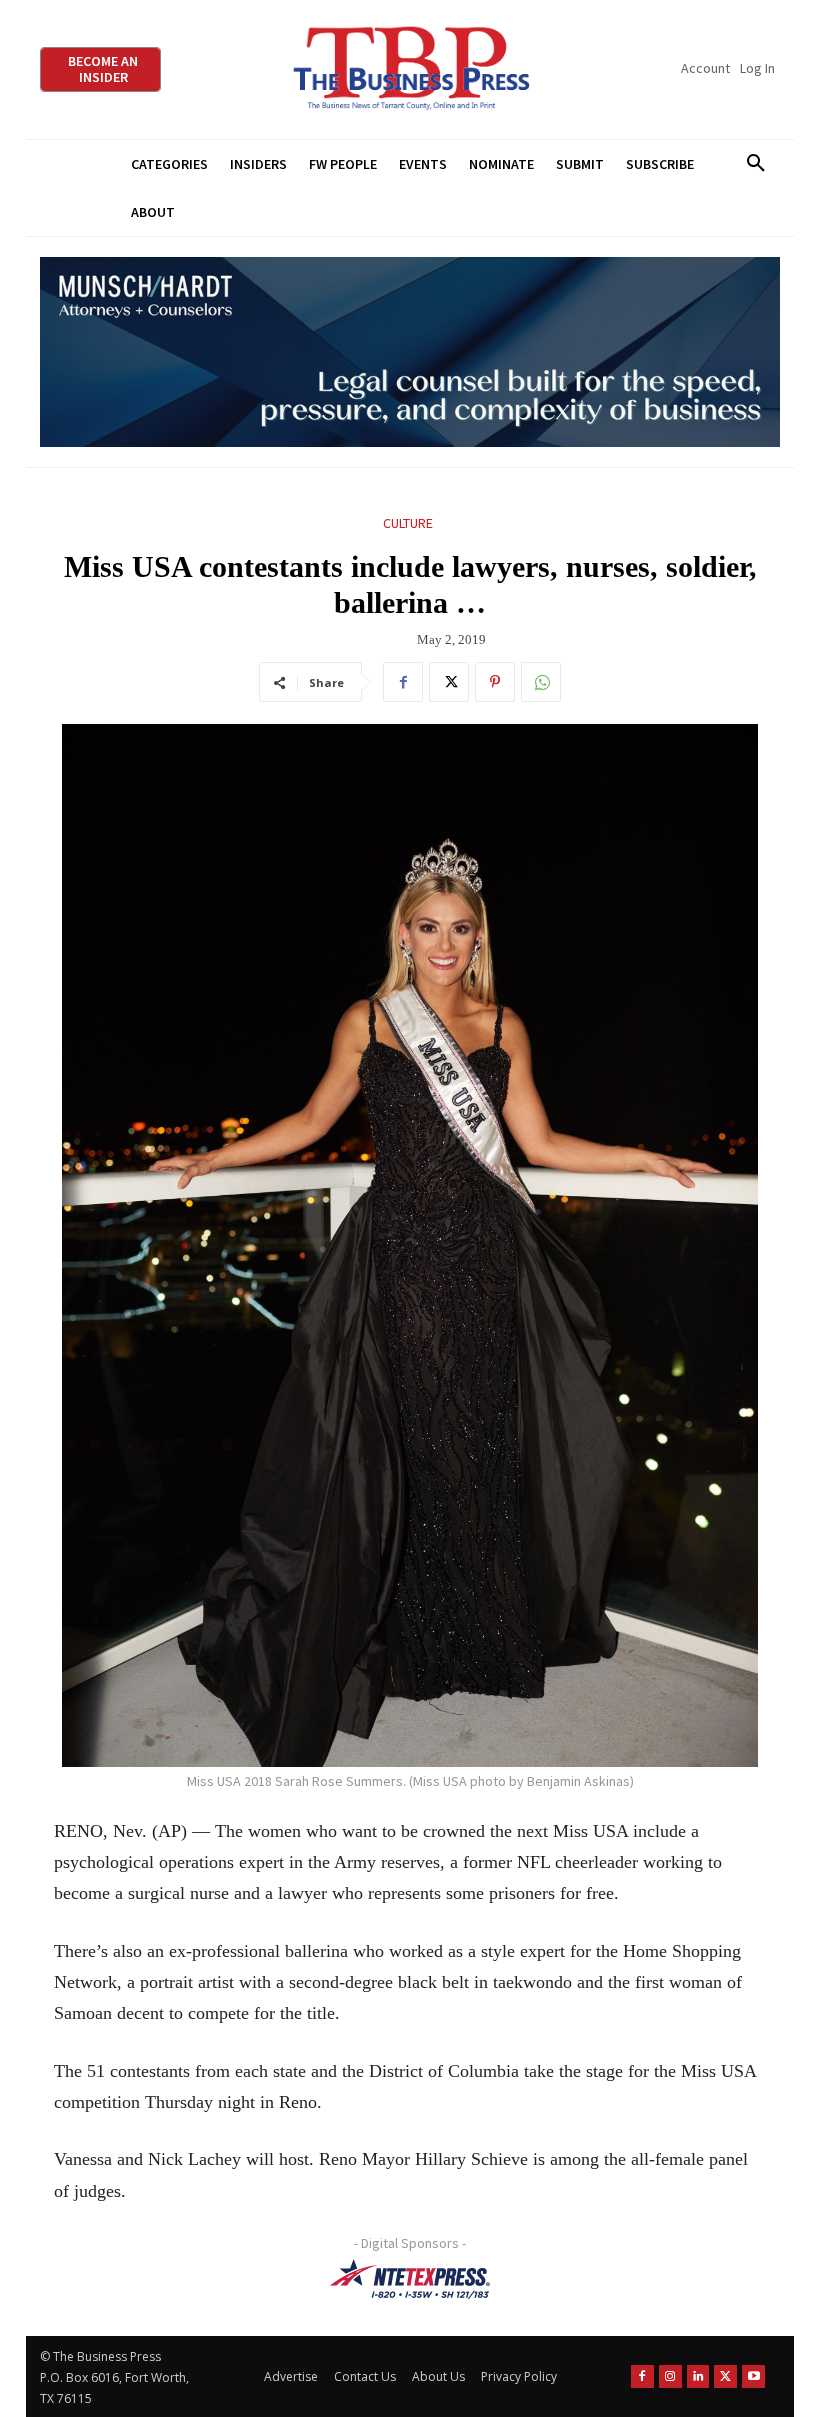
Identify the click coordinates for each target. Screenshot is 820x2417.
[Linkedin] (698, 2376)
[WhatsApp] (541, 682)
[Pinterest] (495, 682)
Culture (408, 523)
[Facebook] (403, 682)
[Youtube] (753, 2376)
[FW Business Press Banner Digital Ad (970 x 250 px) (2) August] (410, 352)
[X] (449, 682)
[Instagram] (670, 2376)
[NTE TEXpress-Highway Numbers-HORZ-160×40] (410, 2279)
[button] (755, 164)
